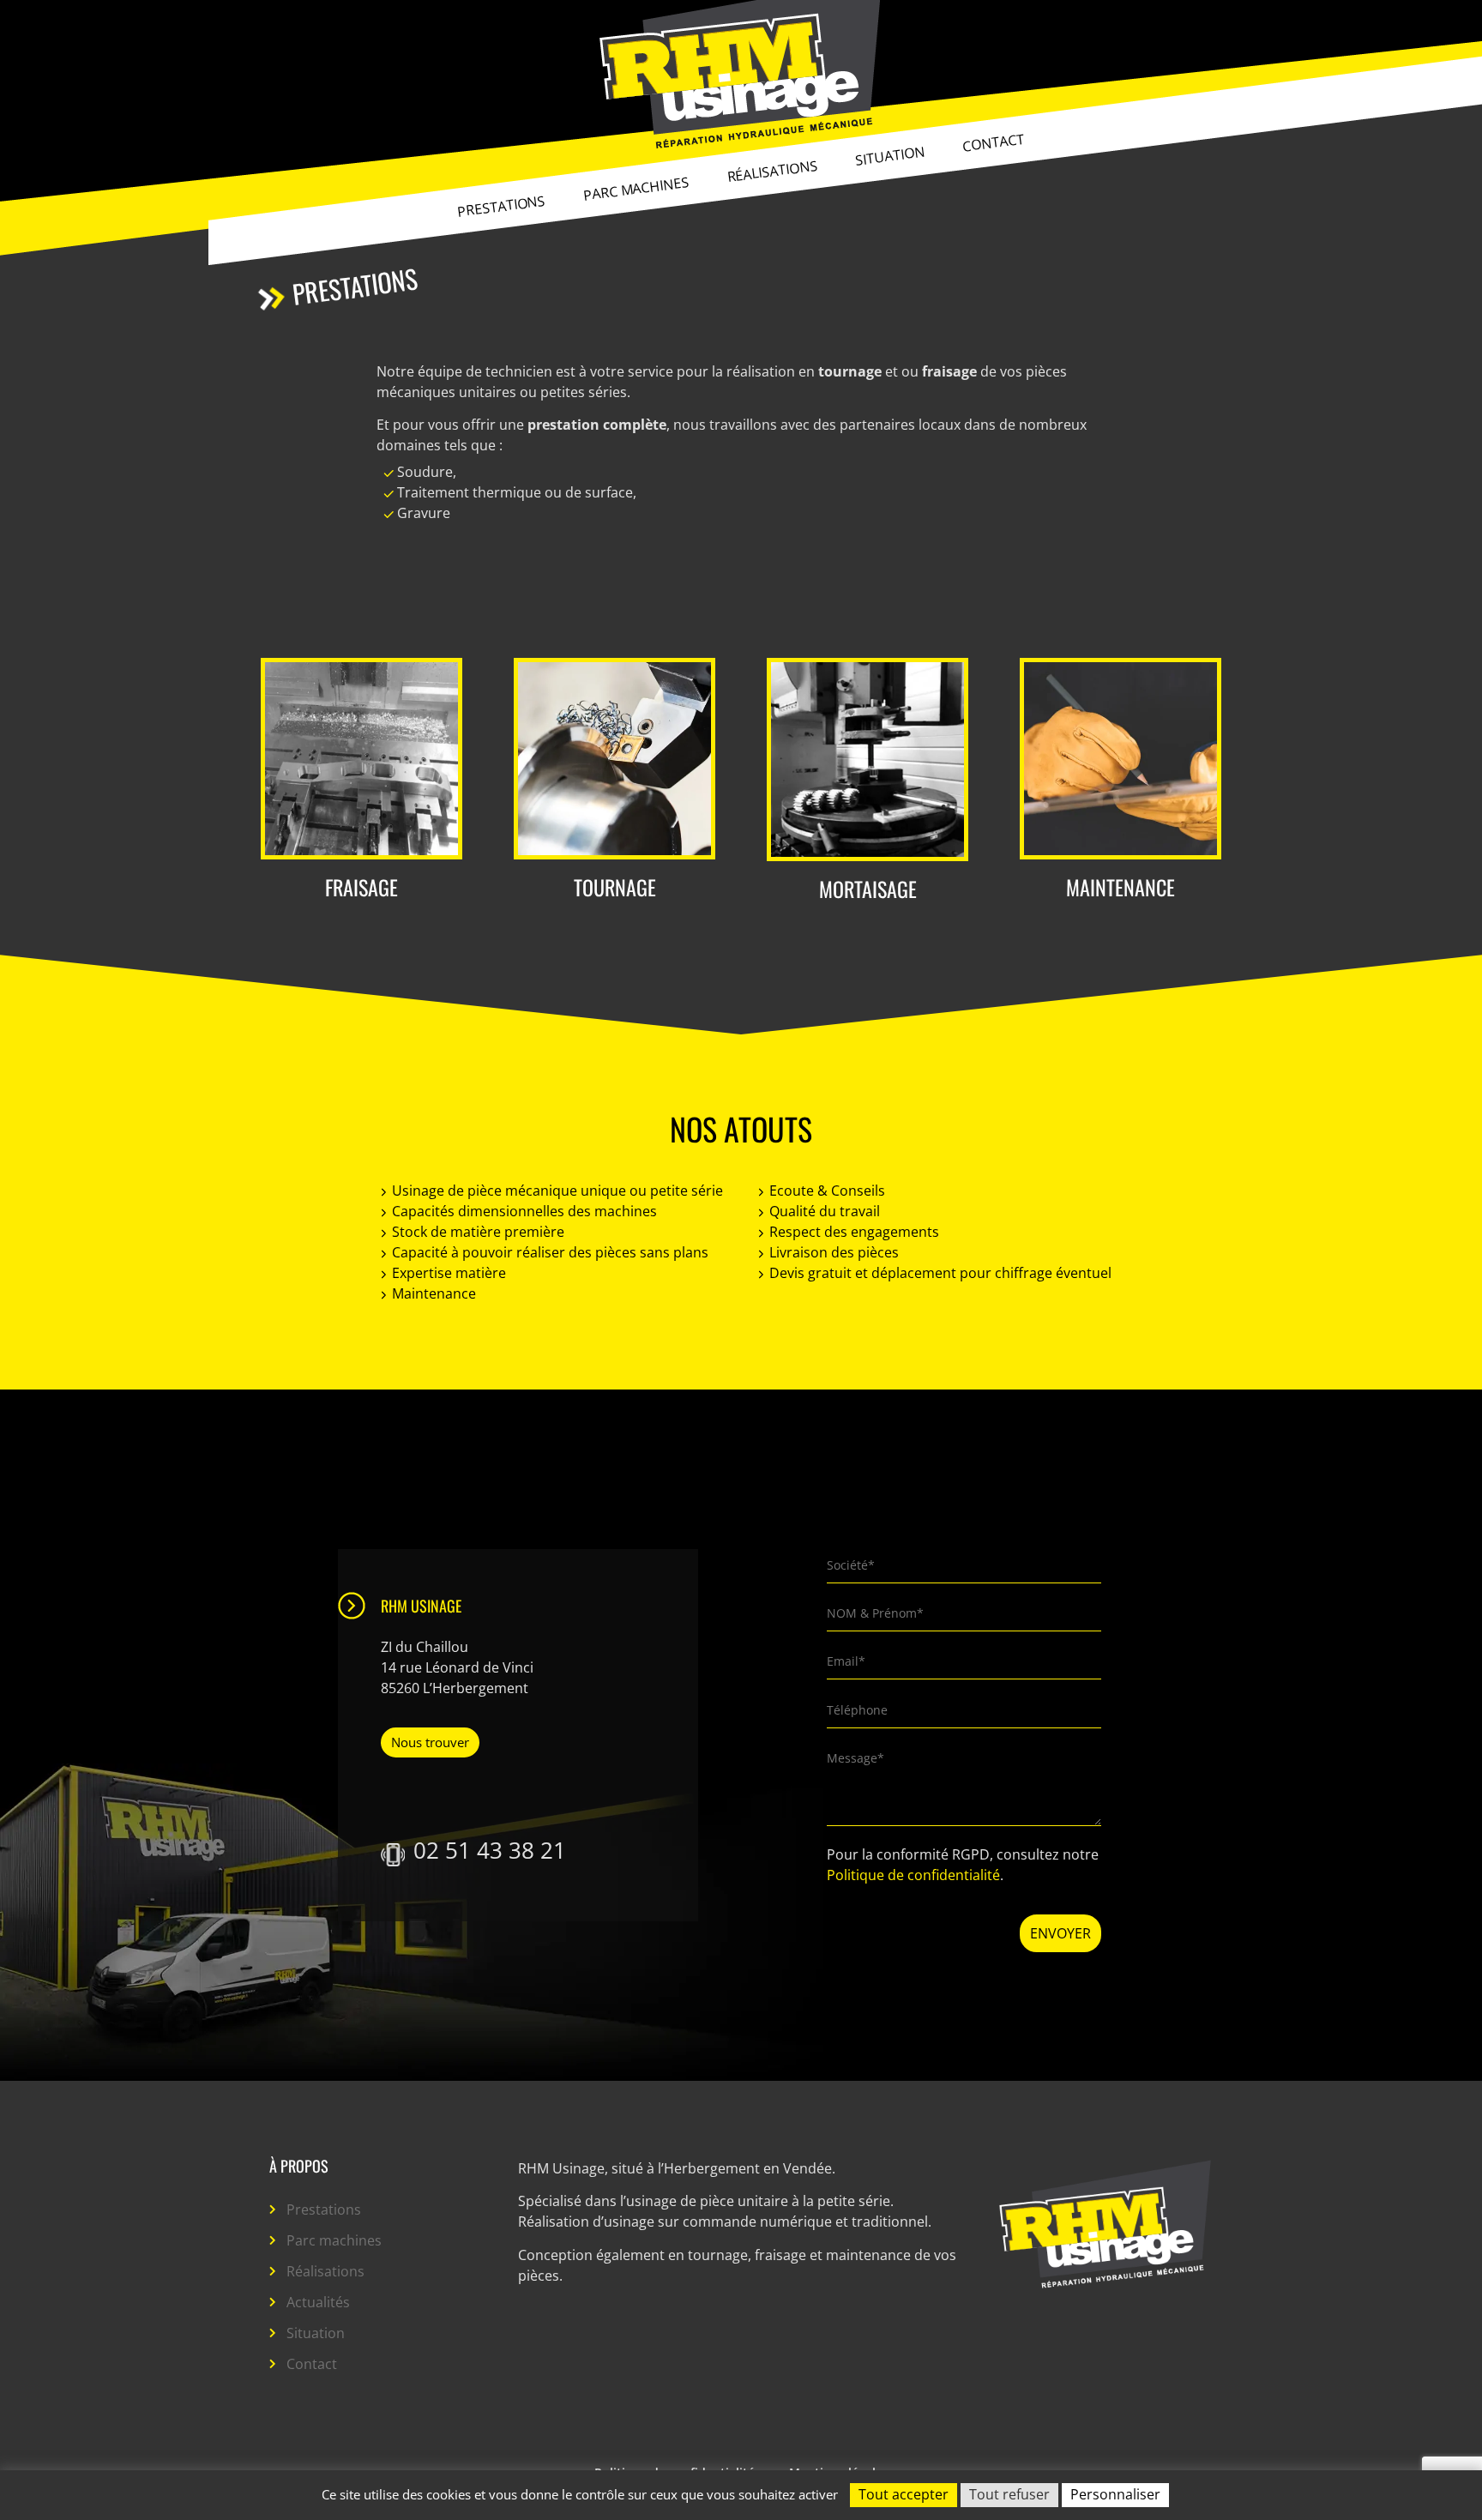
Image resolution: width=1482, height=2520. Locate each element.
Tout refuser (1009, 2494)
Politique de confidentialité (913, 1875)
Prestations (501, 206)
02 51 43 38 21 (490, 1850)
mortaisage (868, 889)
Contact (993, 142)
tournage (615, 887)
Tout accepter (904, 2494)
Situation (890, 155)
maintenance (1121, 887)
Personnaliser (1115, 2494)
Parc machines (636, 189)
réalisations (773, 171)
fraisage (361, 887)
